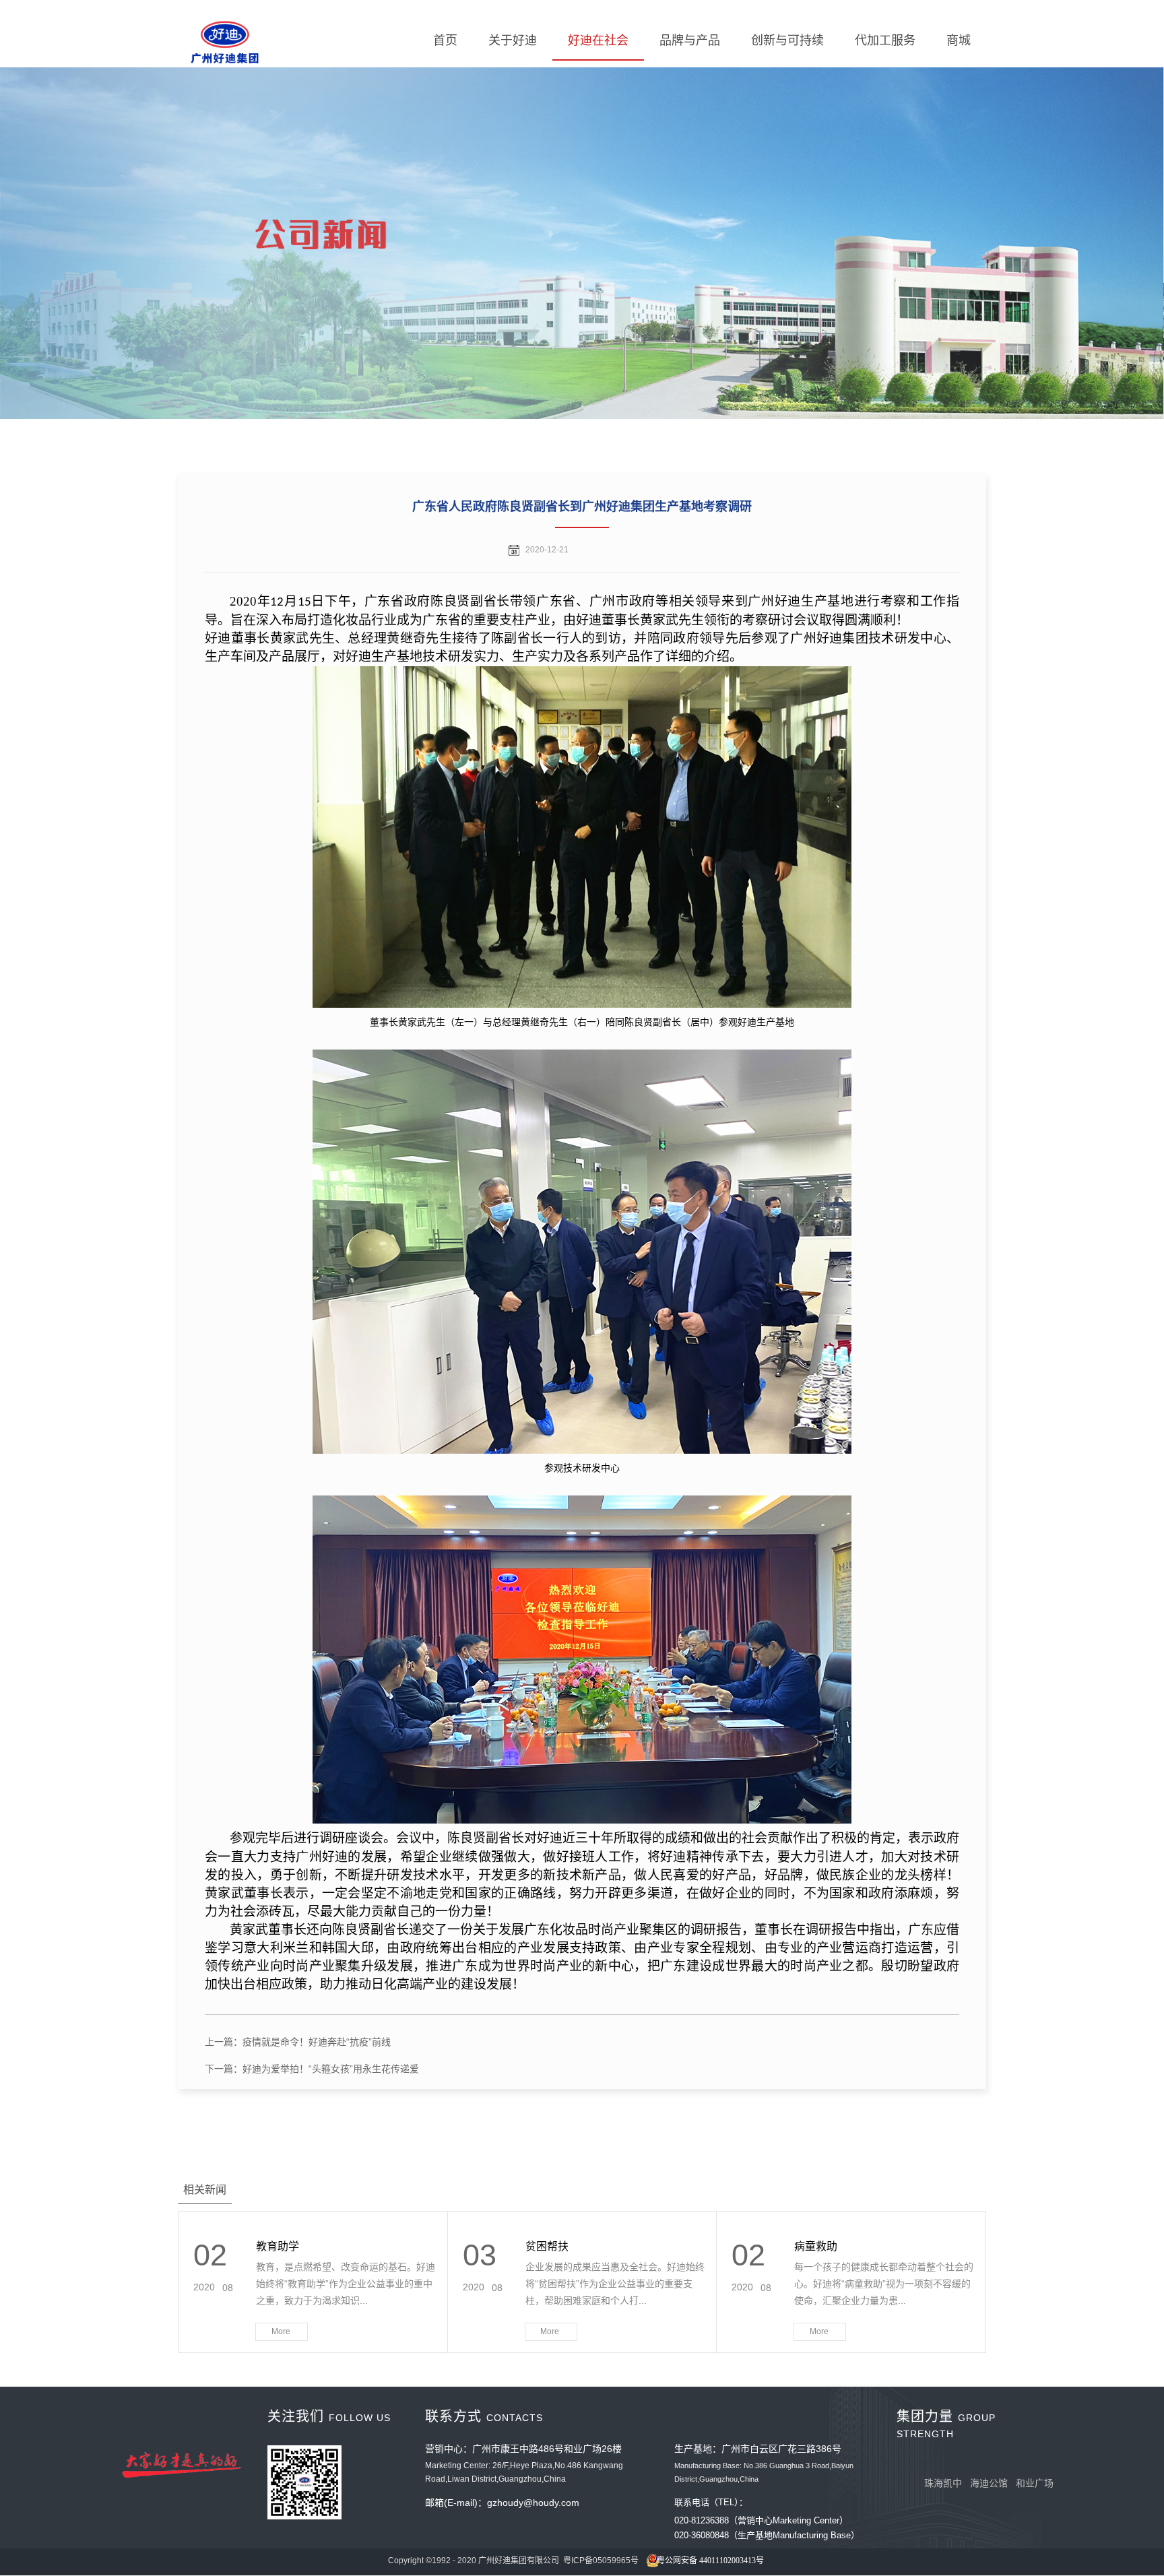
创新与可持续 (787, 40)
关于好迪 (513, 40)
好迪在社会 (598, 40)
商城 (959, 40)
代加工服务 (885, 40)
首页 (445, 40)
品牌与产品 (690, 40)
